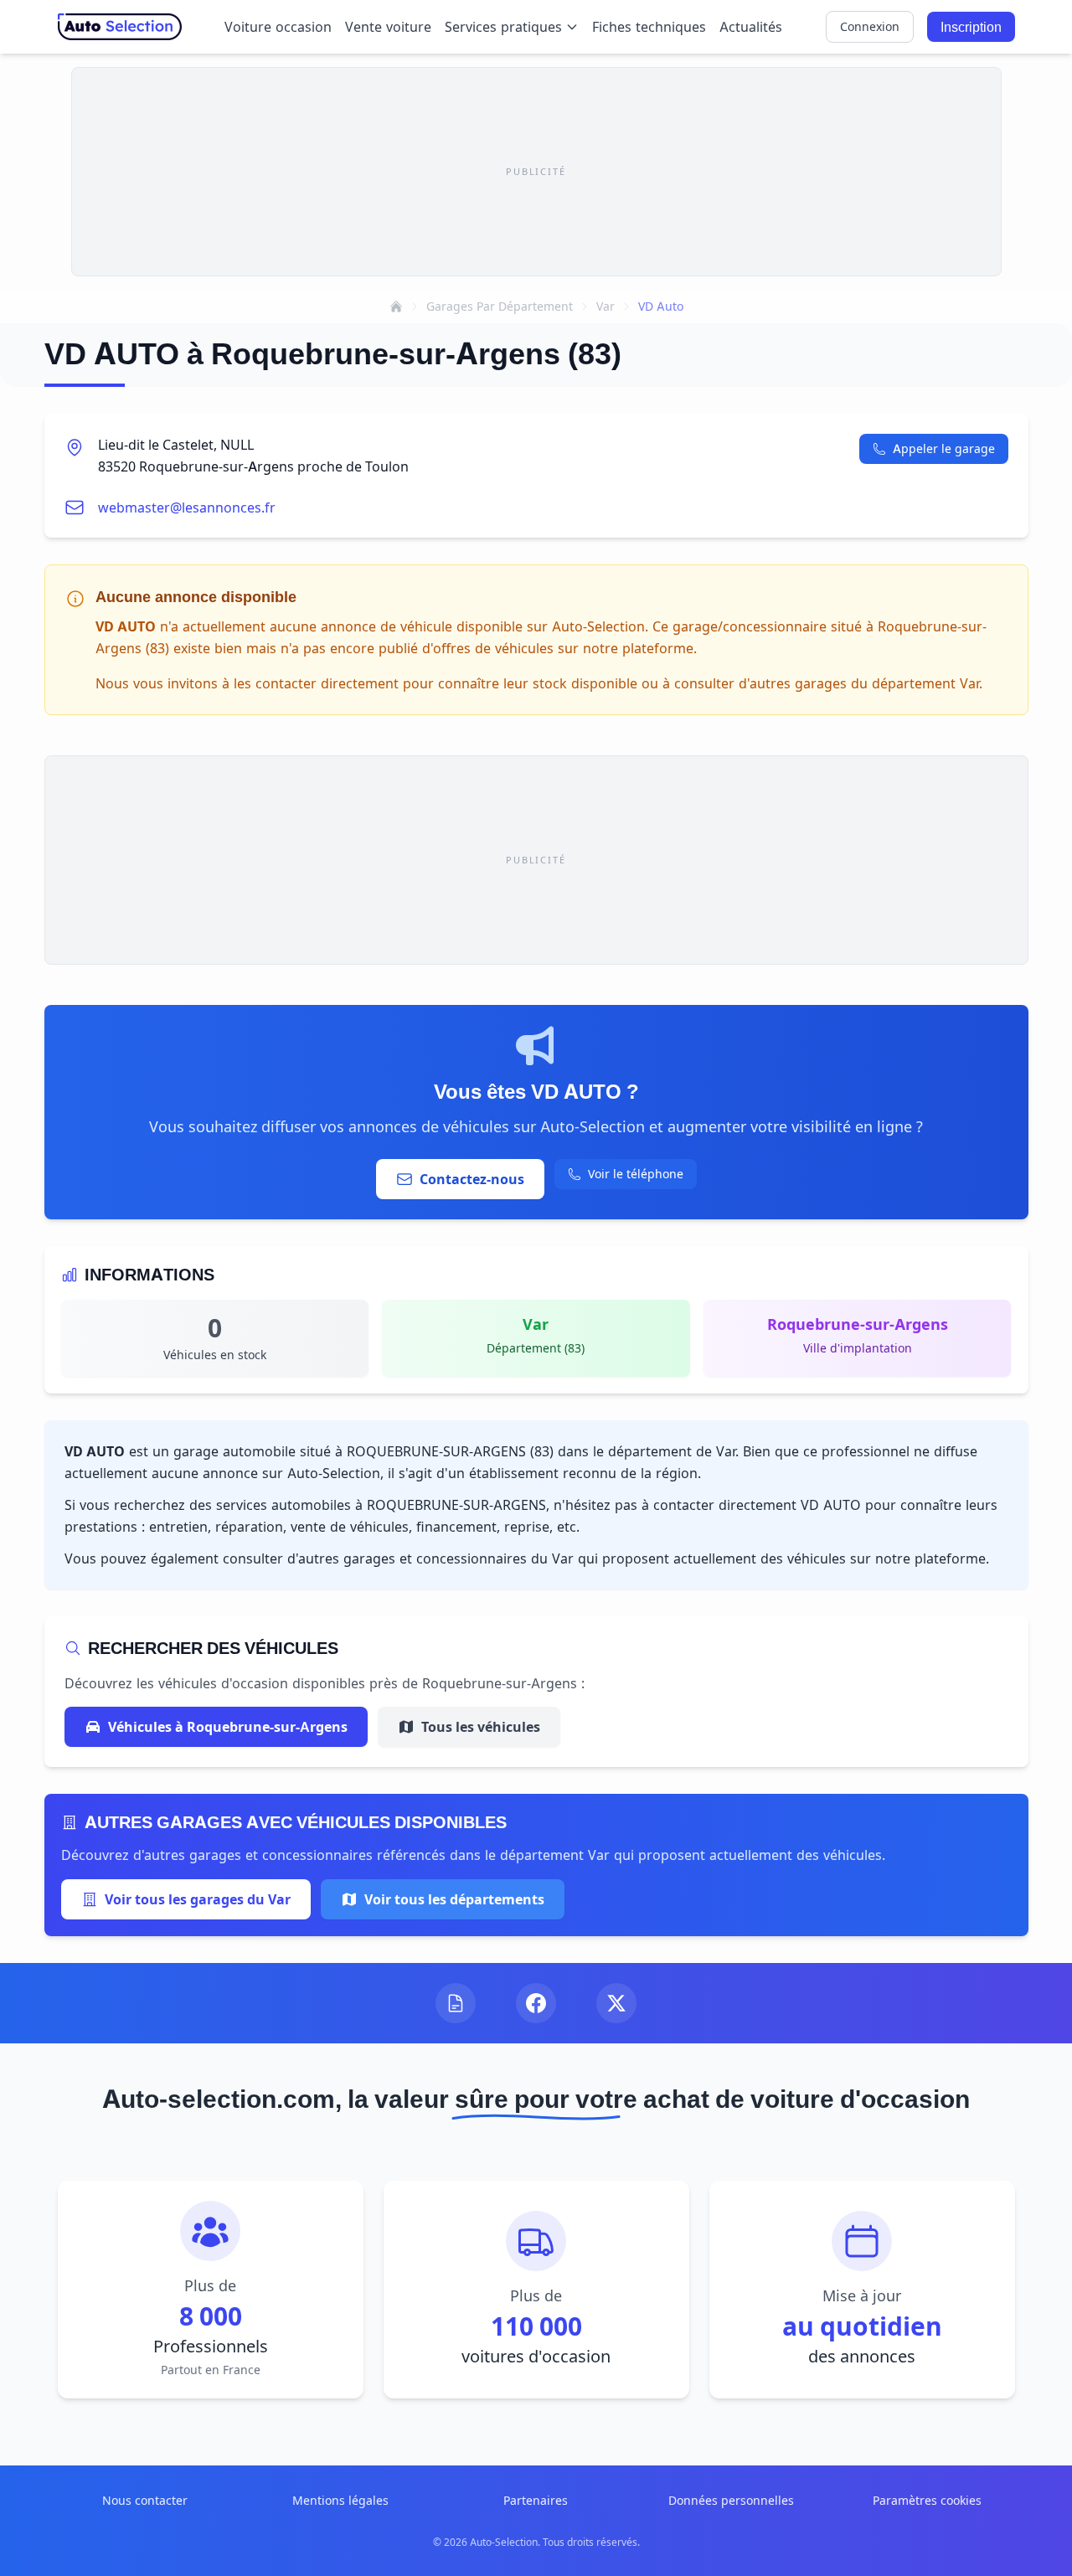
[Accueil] (396, 307)
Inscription (971, 27)
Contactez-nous (472, 1179)
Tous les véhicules (481, 1727)
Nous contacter (145, 2500)
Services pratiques (503, 27)
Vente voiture (388, 27)
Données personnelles (731, 2500)
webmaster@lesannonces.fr (187, 507)
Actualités (751, 27)
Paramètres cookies (927, 2500)
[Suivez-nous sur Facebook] (536, 2003)
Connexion (870, 26)
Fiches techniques (649, 27)
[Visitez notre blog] (456, 2003)
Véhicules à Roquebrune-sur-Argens (228, 1727)
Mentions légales (340, 2500)
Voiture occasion (278, 27)
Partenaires (536, 2500)
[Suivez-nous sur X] (616, 2003)
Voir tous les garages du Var (198, 1899)
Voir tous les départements (454, 1899)
